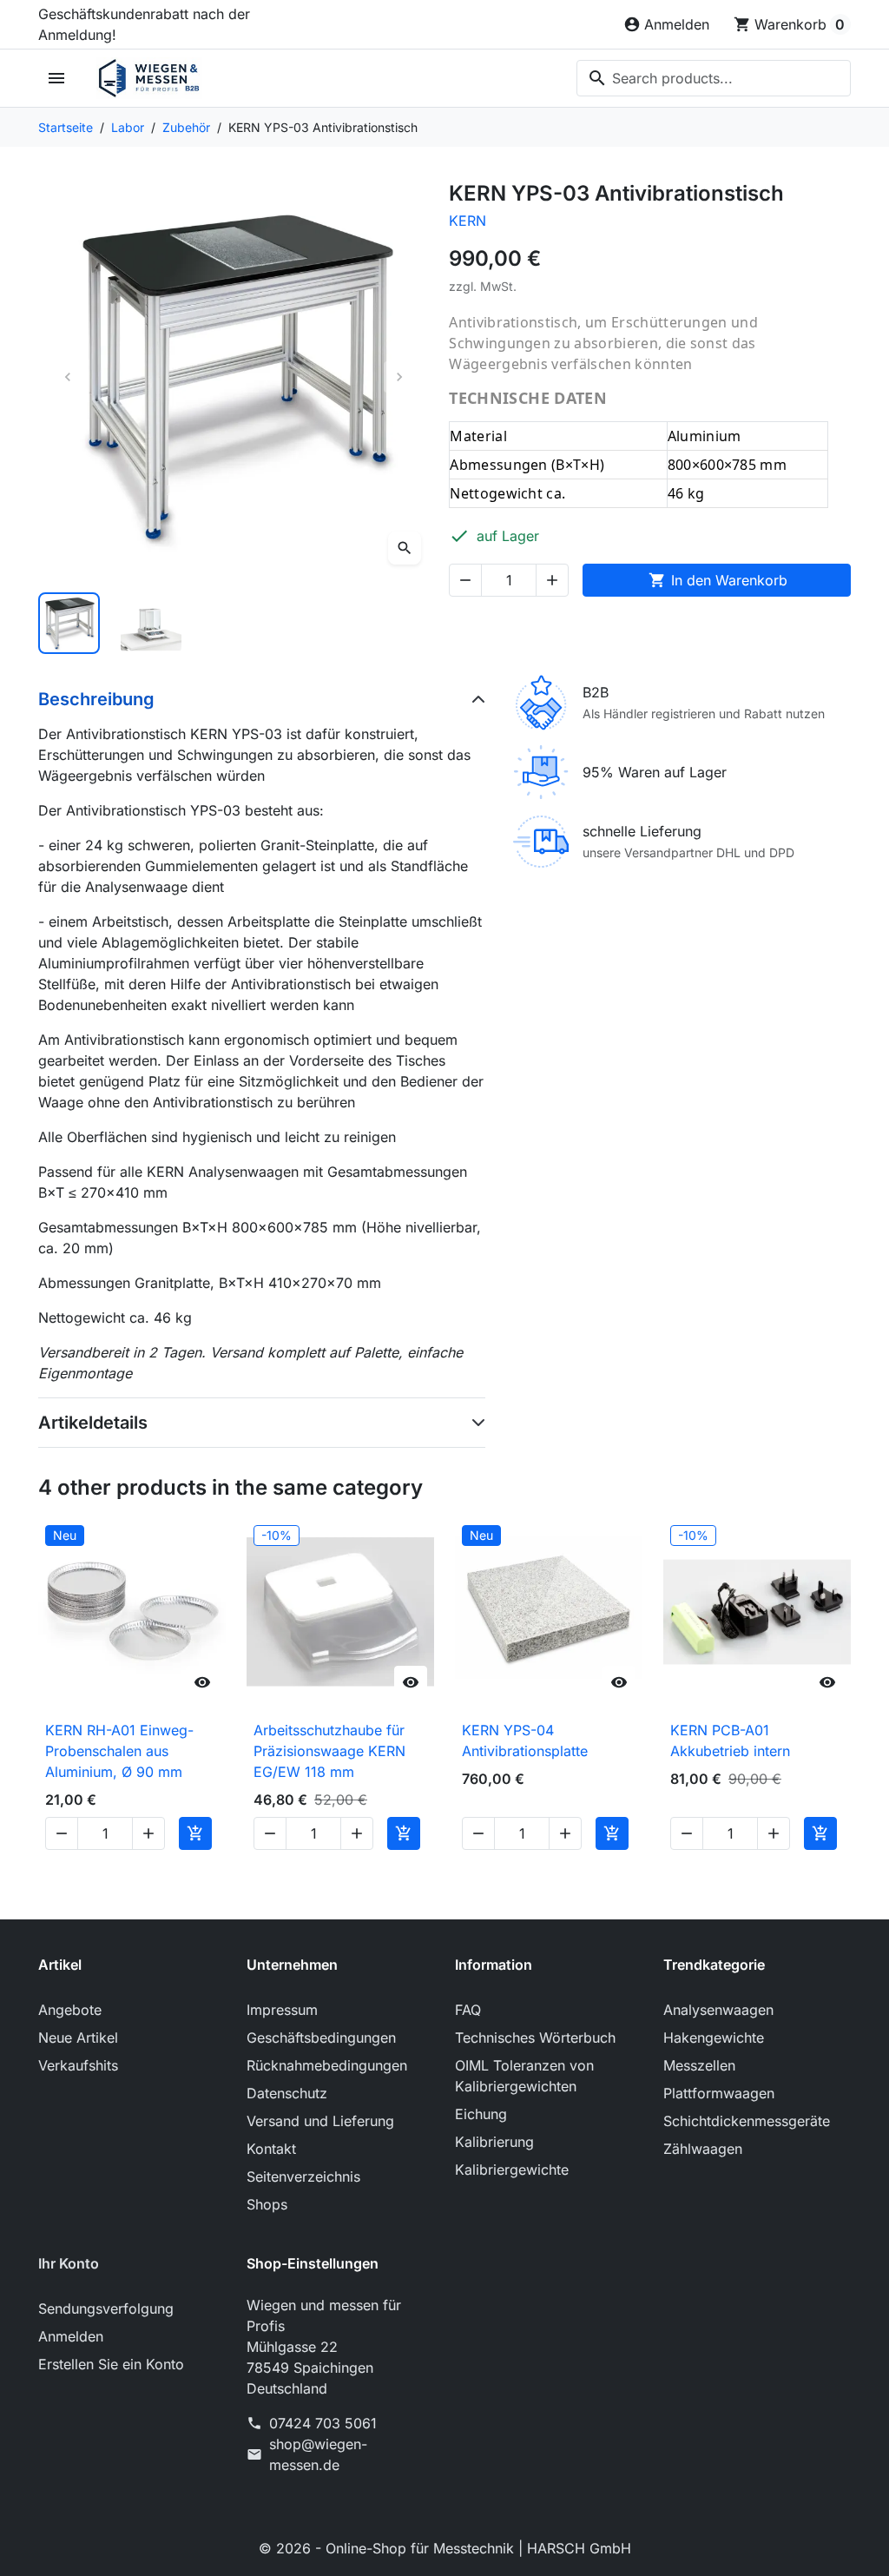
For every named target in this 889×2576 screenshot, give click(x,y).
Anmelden (71, 2336)
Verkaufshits (78, 2065)
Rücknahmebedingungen (327, 2065)
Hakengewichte (714, 2038)
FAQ (468, 2010)
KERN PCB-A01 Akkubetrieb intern (730, 1740)
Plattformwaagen (719, 2093)
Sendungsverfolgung (106, 2308)
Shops (267, 2204)
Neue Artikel (78, 2038)
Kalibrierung (494, 2142)
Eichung (481, 2114)
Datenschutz (287, 2093)
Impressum (282, 2010)
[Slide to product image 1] (69, 623)
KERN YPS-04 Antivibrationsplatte (525, 1740)
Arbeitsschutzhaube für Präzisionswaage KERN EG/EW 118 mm (329, 1751)
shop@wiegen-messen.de (318, 2454)
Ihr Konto (69, 2263)
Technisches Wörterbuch (535, 2038)
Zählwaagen (703, 2149)
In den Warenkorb (718, 580)
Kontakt (271, 2149)
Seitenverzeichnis (303, 2176)
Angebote (70, 2010)
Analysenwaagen (718, 2010)
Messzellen (699, 2065)
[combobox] (714, 78)
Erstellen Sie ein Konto (111, 2364)
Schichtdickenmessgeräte (747, 2121)
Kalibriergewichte (512, 2170)
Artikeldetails (93, 1423)
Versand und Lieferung (320, 2121)
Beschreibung (96, 699)
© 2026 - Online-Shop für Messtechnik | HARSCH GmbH (445, 2548)
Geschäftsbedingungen (321, 2038)
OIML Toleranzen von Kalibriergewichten (524, 2076)
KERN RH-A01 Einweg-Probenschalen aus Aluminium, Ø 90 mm (119, 1751)
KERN (468, 221)
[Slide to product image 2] (151, 623)
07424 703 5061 (323, 2423)
